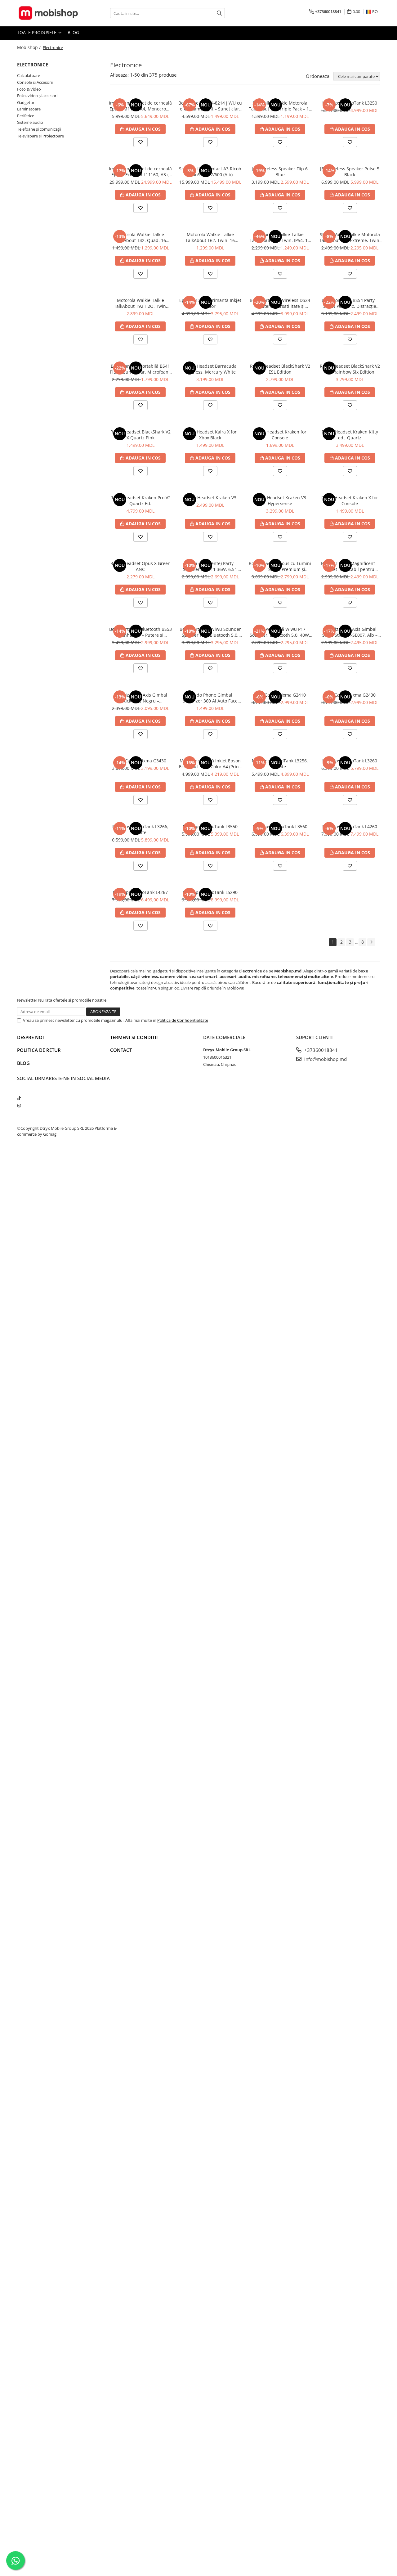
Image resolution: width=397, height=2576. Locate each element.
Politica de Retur (39, 1050)
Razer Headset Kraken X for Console (350, 500)
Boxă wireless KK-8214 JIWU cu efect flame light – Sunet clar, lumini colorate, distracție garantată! (210, 106)
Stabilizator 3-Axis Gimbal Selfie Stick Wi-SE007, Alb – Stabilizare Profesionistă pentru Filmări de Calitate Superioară (350, 632)
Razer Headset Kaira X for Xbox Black (210, 435)
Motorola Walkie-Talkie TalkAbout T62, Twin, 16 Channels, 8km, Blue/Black (210, 237)
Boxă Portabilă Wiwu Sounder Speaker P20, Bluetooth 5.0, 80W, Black (210, 632)
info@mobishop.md (325, 1059)
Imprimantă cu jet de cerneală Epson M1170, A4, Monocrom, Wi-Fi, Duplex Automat (140, 106)
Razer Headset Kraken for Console (280, 435)
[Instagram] (19, 1106)
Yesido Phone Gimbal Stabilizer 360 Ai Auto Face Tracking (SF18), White (210, 698)
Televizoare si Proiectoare (40, 136)
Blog (73, 32)
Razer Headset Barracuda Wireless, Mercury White (210, 369)
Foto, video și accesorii (38, 96)
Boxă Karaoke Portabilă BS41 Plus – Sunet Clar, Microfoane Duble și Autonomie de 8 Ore (140, 369)
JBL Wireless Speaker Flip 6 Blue (280, 172)
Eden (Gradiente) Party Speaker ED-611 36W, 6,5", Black (210, 566)
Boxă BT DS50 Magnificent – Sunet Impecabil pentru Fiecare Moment (350, 566)
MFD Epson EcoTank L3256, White (280, 764)
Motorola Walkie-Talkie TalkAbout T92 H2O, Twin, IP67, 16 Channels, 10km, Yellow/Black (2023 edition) (141, 303)
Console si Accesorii (35, 82)
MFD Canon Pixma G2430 (350, 695)
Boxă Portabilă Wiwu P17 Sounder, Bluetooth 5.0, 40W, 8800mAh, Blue (280, 632)
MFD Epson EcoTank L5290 (210, 892)
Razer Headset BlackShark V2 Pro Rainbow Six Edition (350, 369)
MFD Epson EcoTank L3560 (280, 826)
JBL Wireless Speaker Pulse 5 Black (350, 172)
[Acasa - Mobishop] (48, 13)
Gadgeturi (26, 102)
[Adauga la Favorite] (141, 142)
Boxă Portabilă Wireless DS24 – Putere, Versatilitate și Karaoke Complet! (280, 303)
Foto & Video (29, 89)
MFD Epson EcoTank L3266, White (140, 829)
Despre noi (31, 1037)
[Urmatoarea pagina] (371, 942)
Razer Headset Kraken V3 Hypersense (280, 500)
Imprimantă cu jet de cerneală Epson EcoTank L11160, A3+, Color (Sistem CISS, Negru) (140, 172)
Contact (121, 1050)
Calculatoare (29, 75)
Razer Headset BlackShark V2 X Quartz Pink (141, 435)
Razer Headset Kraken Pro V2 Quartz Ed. (141, 500)
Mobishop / (29, 47)
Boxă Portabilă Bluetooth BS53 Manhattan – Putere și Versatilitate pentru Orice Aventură (141, 632)
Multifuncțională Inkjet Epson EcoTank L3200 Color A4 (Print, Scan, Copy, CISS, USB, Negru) (210, 764)
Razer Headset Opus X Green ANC (141, 566)
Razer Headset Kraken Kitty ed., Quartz (350, 435)
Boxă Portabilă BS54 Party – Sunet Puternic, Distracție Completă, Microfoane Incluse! (350, 303)
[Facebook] (19, 1091)
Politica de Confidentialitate (183, 1020)
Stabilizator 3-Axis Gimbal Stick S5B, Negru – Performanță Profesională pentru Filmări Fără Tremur (140, 698)
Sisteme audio (30, 122)
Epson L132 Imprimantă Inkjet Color (210, 303)
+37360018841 (320, 1050)
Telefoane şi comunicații (39, 129)
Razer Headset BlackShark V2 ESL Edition (280, 369)
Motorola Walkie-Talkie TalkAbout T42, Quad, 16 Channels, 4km (141, 237)
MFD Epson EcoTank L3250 (350, 103)
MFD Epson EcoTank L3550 (210, 826)
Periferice (26, 116)
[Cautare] (219, 13)
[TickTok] (19, 1098)
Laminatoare (29, 109)
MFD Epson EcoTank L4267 (140, 892)
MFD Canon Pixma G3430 (140, 761)
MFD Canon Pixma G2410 (280, 695)
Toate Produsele (37, 32)
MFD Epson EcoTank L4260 (350, 826)
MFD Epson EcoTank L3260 (350, 761)
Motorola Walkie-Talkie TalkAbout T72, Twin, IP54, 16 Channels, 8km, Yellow (280, 237)
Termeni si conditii (134, 1037)
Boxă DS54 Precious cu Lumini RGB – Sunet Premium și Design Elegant (280, 566)
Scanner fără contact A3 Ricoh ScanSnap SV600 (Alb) (210, 172)
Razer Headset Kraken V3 (210, 498)
